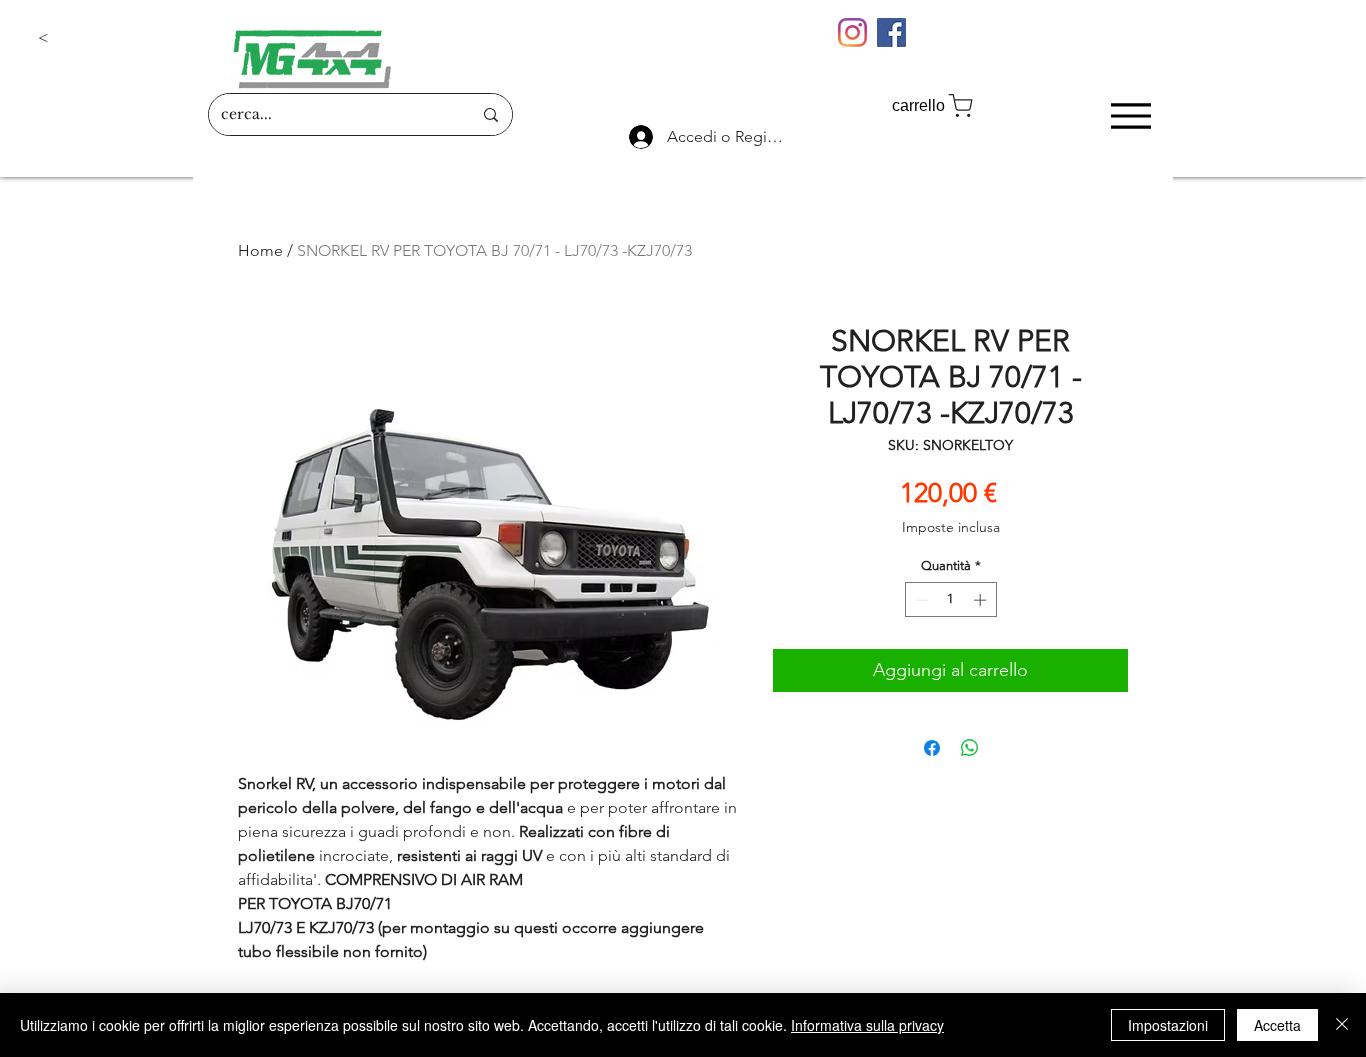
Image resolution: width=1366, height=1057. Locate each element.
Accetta (1277, 1025)
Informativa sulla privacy (867, 1025)
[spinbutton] (950, 600)
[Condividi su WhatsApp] (970, 748)
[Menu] (1130, 115)
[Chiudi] (1342, 1025)
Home (260, 250)
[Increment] (982, 600)
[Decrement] (920, 600)
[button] (104, 38)
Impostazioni (1168, 1025)
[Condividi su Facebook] (932, 748)
